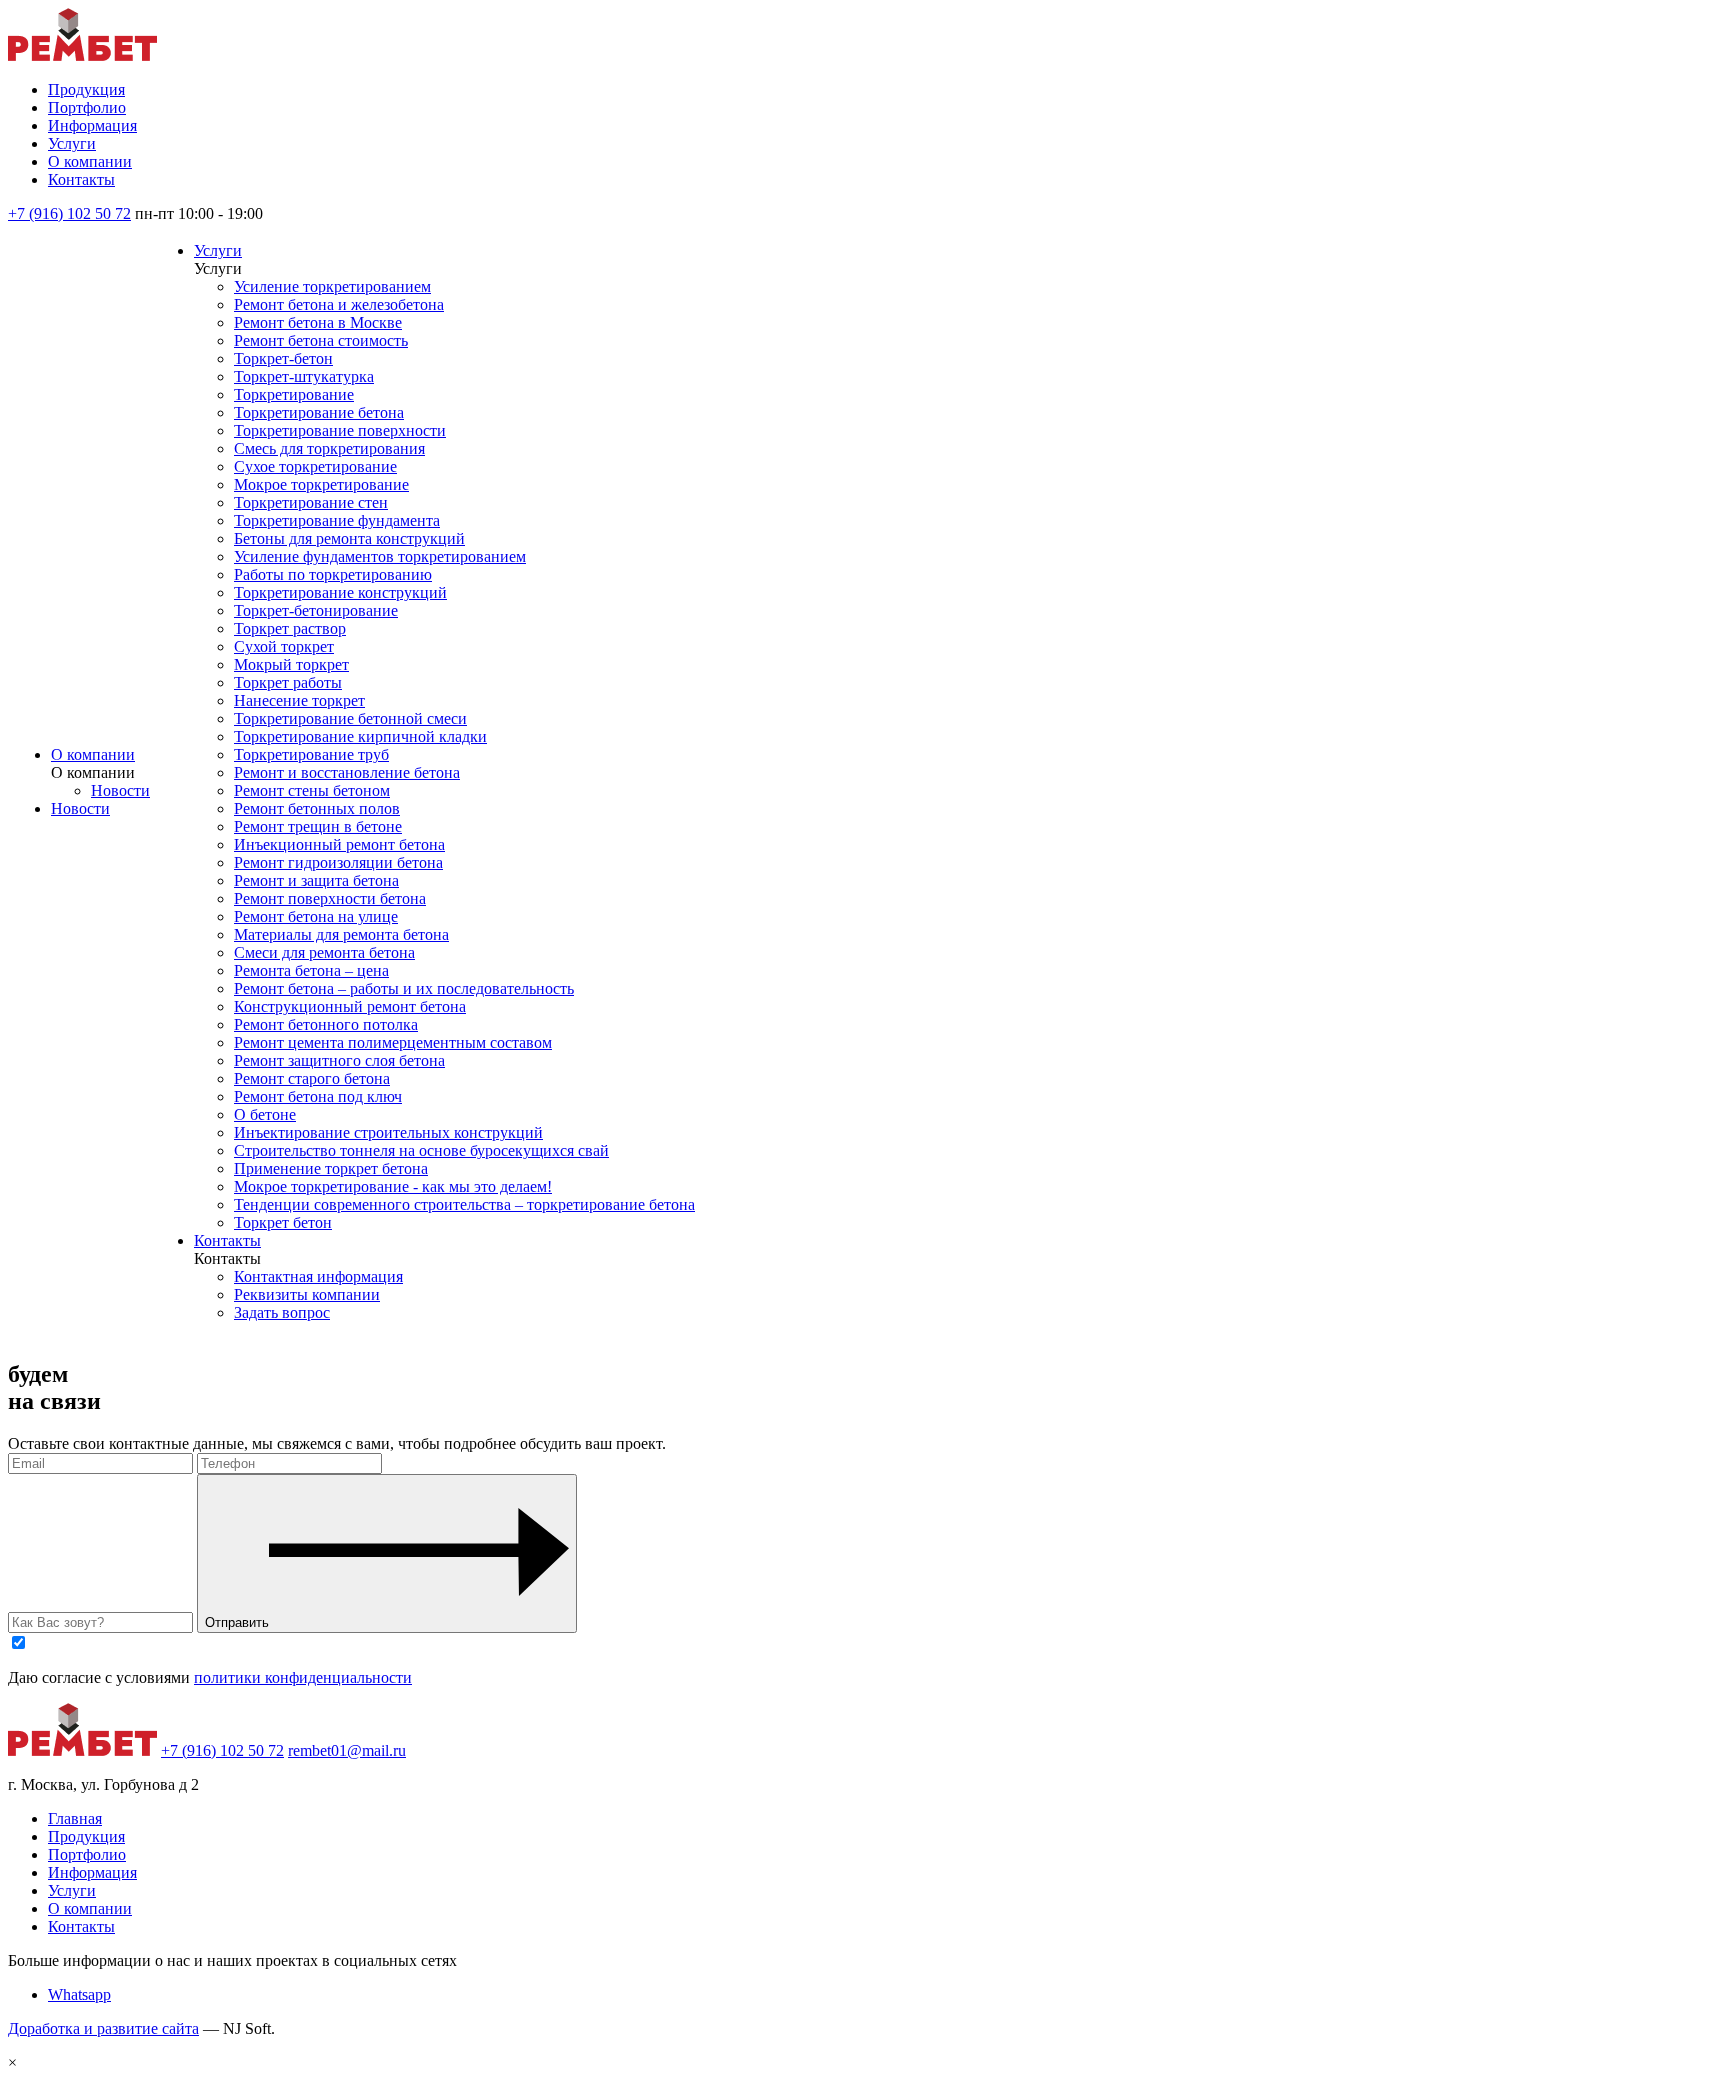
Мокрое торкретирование (321, 484)
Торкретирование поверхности (340, 430)
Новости (120, 790)
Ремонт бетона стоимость (321, 340)
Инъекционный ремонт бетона (339, 844)
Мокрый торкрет (291, 664)
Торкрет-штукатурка (304, 376)
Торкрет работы (288, 682)
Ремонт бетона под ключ (318, 1096)
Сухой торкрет (284, 646)
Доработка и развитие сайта (103, 2028)
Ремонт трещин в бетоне (318, 826)
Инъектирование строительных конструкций (388, 1132)
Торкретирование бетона (319, 412)
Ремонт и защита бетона (316, 880)
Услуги (72, 143)
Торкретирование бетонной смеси (350, 718)
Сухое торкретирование (315, 466)
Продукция (86, 89)
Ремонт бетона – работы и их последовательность (404, 988)
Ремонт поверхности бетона (330, 898)
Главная (75, 1818)
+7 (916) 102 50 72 (69, 213)
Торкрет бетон (283, 1222)
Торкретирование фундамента (337, 520)
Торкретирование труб (311, 754)
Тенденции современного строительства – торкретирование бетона (464, 1204)
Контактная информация (318, 1276)
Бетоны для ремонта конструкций (349, 538)
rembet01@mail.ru (347, 1750)
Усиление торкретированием (332, 286)
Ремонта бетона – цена (311, 970)
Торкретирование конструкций (340, 592)
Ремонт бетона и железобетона (339, 304)
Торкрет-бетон (283, 358)
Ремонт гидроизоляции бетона (338, 862)
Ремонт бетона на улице (316, 916)
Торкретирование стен (311, 502)
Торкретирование (294, 394)
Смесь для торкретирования (329, 448)
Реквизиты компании (307, 1294)
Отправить (237, 1622)
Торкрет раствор (290, 628)
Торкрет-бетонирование (316, 610)
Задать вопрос (282, 1312)
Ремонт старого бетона (312, 1078)
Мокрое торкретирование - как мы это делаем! (393, 1186)
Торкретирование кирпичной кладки (360, 736)
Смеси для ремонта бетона (324, 952)
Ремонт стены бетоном (312, 790)
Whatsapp (79, 1994)
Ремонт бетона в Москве (318, 322)
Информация (92, 125)
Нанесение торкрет (299, 700)
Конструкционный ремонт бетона (350, 1006)
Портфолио (87, 107)
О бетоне (265, 1114)
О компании (90, 161)
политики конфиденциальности (303, 1677)
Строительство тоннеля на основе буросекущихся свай (421, 1150)
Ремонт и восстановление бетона (347, 772)
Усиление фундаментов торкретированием (380, 556)
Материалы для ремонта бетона (341, 934)
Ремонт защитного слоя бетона (339, 1060)
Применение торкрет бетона (331, 1168)
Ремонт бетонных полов (317, 808)
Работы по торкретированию (333, 574)
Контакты (81, 179)
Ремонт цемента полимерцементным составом (393, 1042)
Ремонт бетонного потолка (326, 1024)
